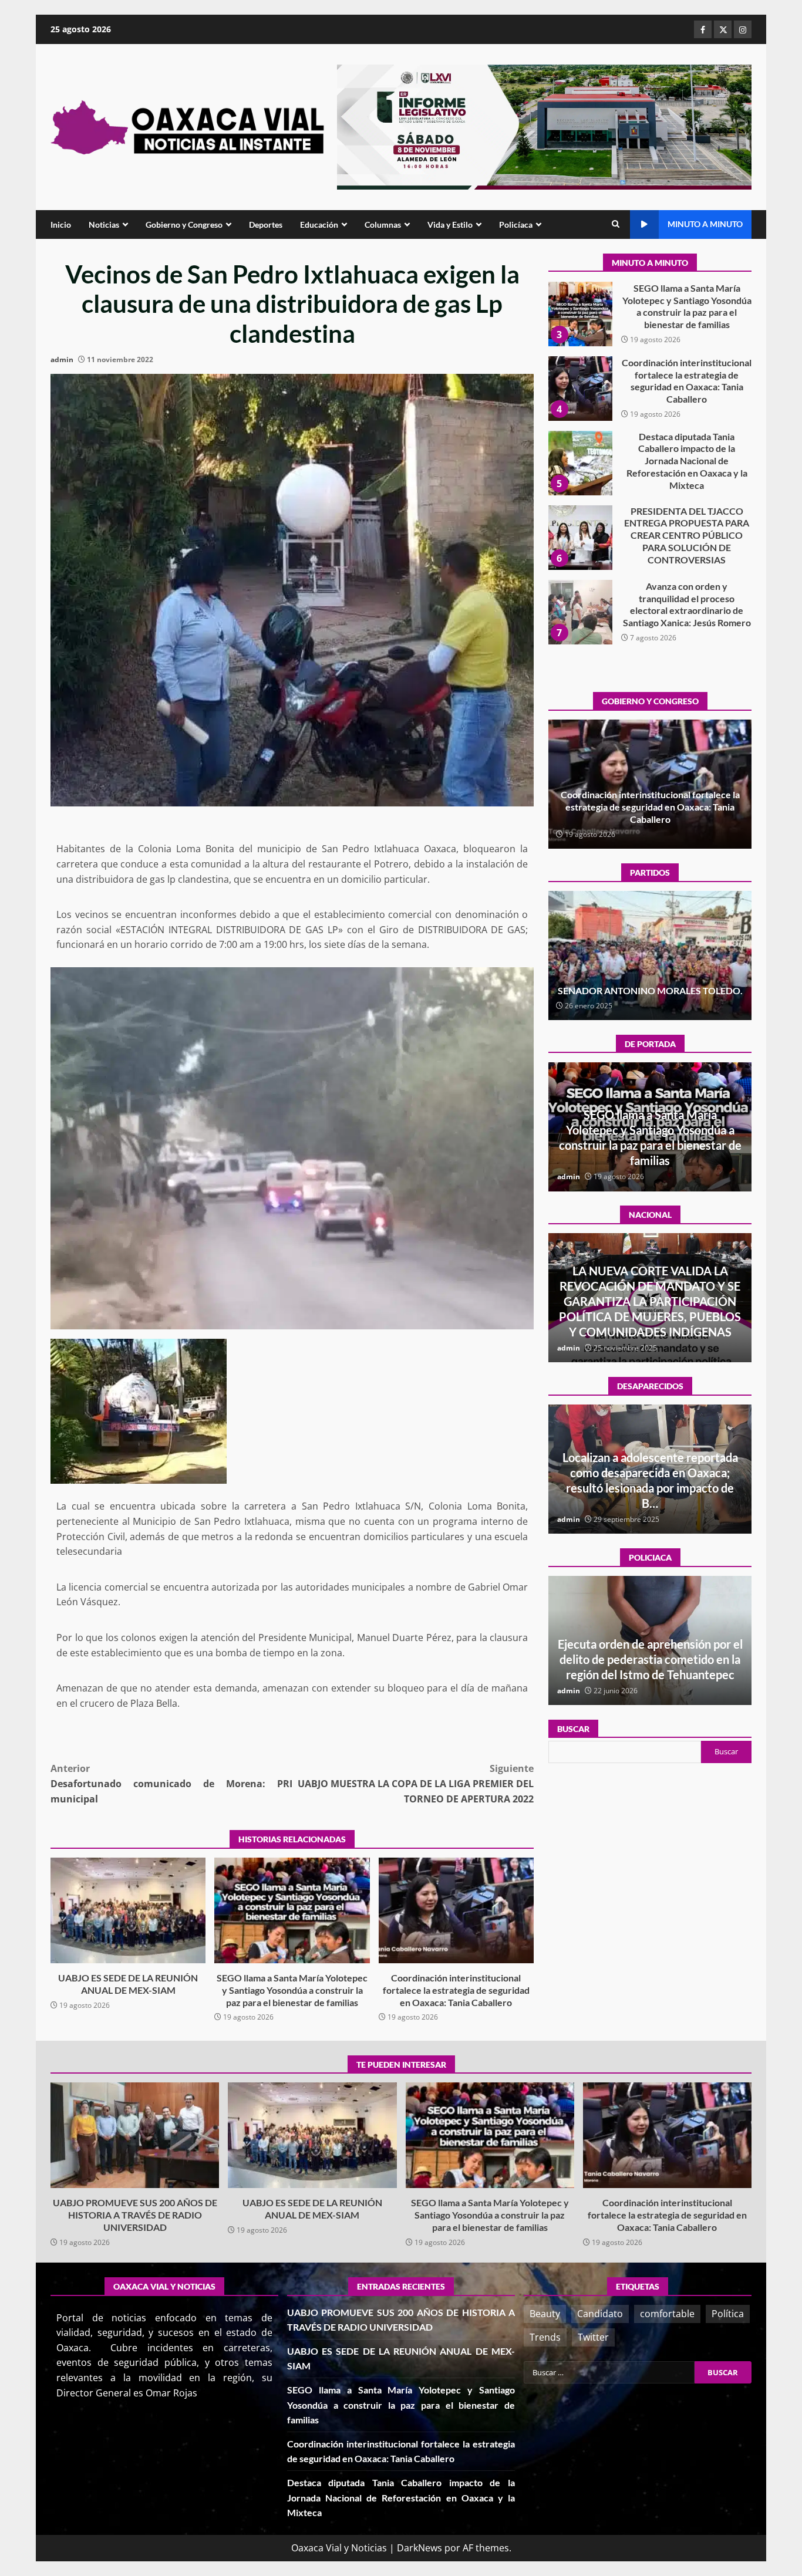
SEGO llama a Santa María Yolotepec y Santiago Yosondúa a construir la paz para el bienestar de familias (292, 1910)
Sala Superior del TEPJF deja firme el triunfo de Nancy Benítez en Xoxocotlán (650, 984)
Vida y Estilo (450, 224)
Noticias (104, 224)
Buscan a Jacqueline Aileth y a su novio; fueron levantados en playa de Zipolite (650, 1488)
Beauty (545, 2314)
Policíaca (516, 224)
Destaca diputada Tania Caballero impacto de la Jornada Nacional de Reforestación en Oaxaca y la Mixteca (580, 389)
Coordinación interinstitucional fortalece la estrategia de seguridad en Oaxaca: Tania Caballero (456, 1910)
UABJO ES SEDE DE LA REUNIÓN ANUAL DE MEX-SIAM (128, 1910)
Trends (545, 2337)
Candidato (600, 2314)
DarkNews (419, 2548)
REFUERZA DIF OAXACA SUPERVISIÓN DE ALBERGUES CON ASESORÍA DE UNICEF (650, 1659)
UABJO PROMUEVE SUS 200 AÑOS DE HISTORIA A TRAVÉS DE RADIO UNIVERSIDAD (580, 612)
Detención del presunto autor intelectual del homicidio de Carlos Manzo (650, 1316)
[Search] (616, 224)
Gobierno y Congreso (184, 224)
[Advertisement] (544, 126)
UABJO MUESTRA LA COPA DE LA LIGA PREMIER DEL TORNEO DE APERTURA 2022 (416, 1783)
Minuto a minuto (705, 224)
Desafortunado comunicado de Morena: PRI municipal (171, 1783)
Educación (319, 224)
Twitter (593, 2337)
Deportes (266, 224)
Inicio (61, 224)
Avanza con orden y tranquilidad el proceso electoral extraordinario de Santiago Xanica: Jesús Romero (580, 538)
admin (62, 359)
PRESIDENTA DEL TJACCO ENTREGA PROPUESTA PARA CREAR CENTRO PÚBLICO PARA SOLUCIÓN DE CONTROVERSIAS (580, 463)
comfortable (667, 2314)
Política (728, 2314)
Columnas (383, 224)
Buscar (573, 1729)
